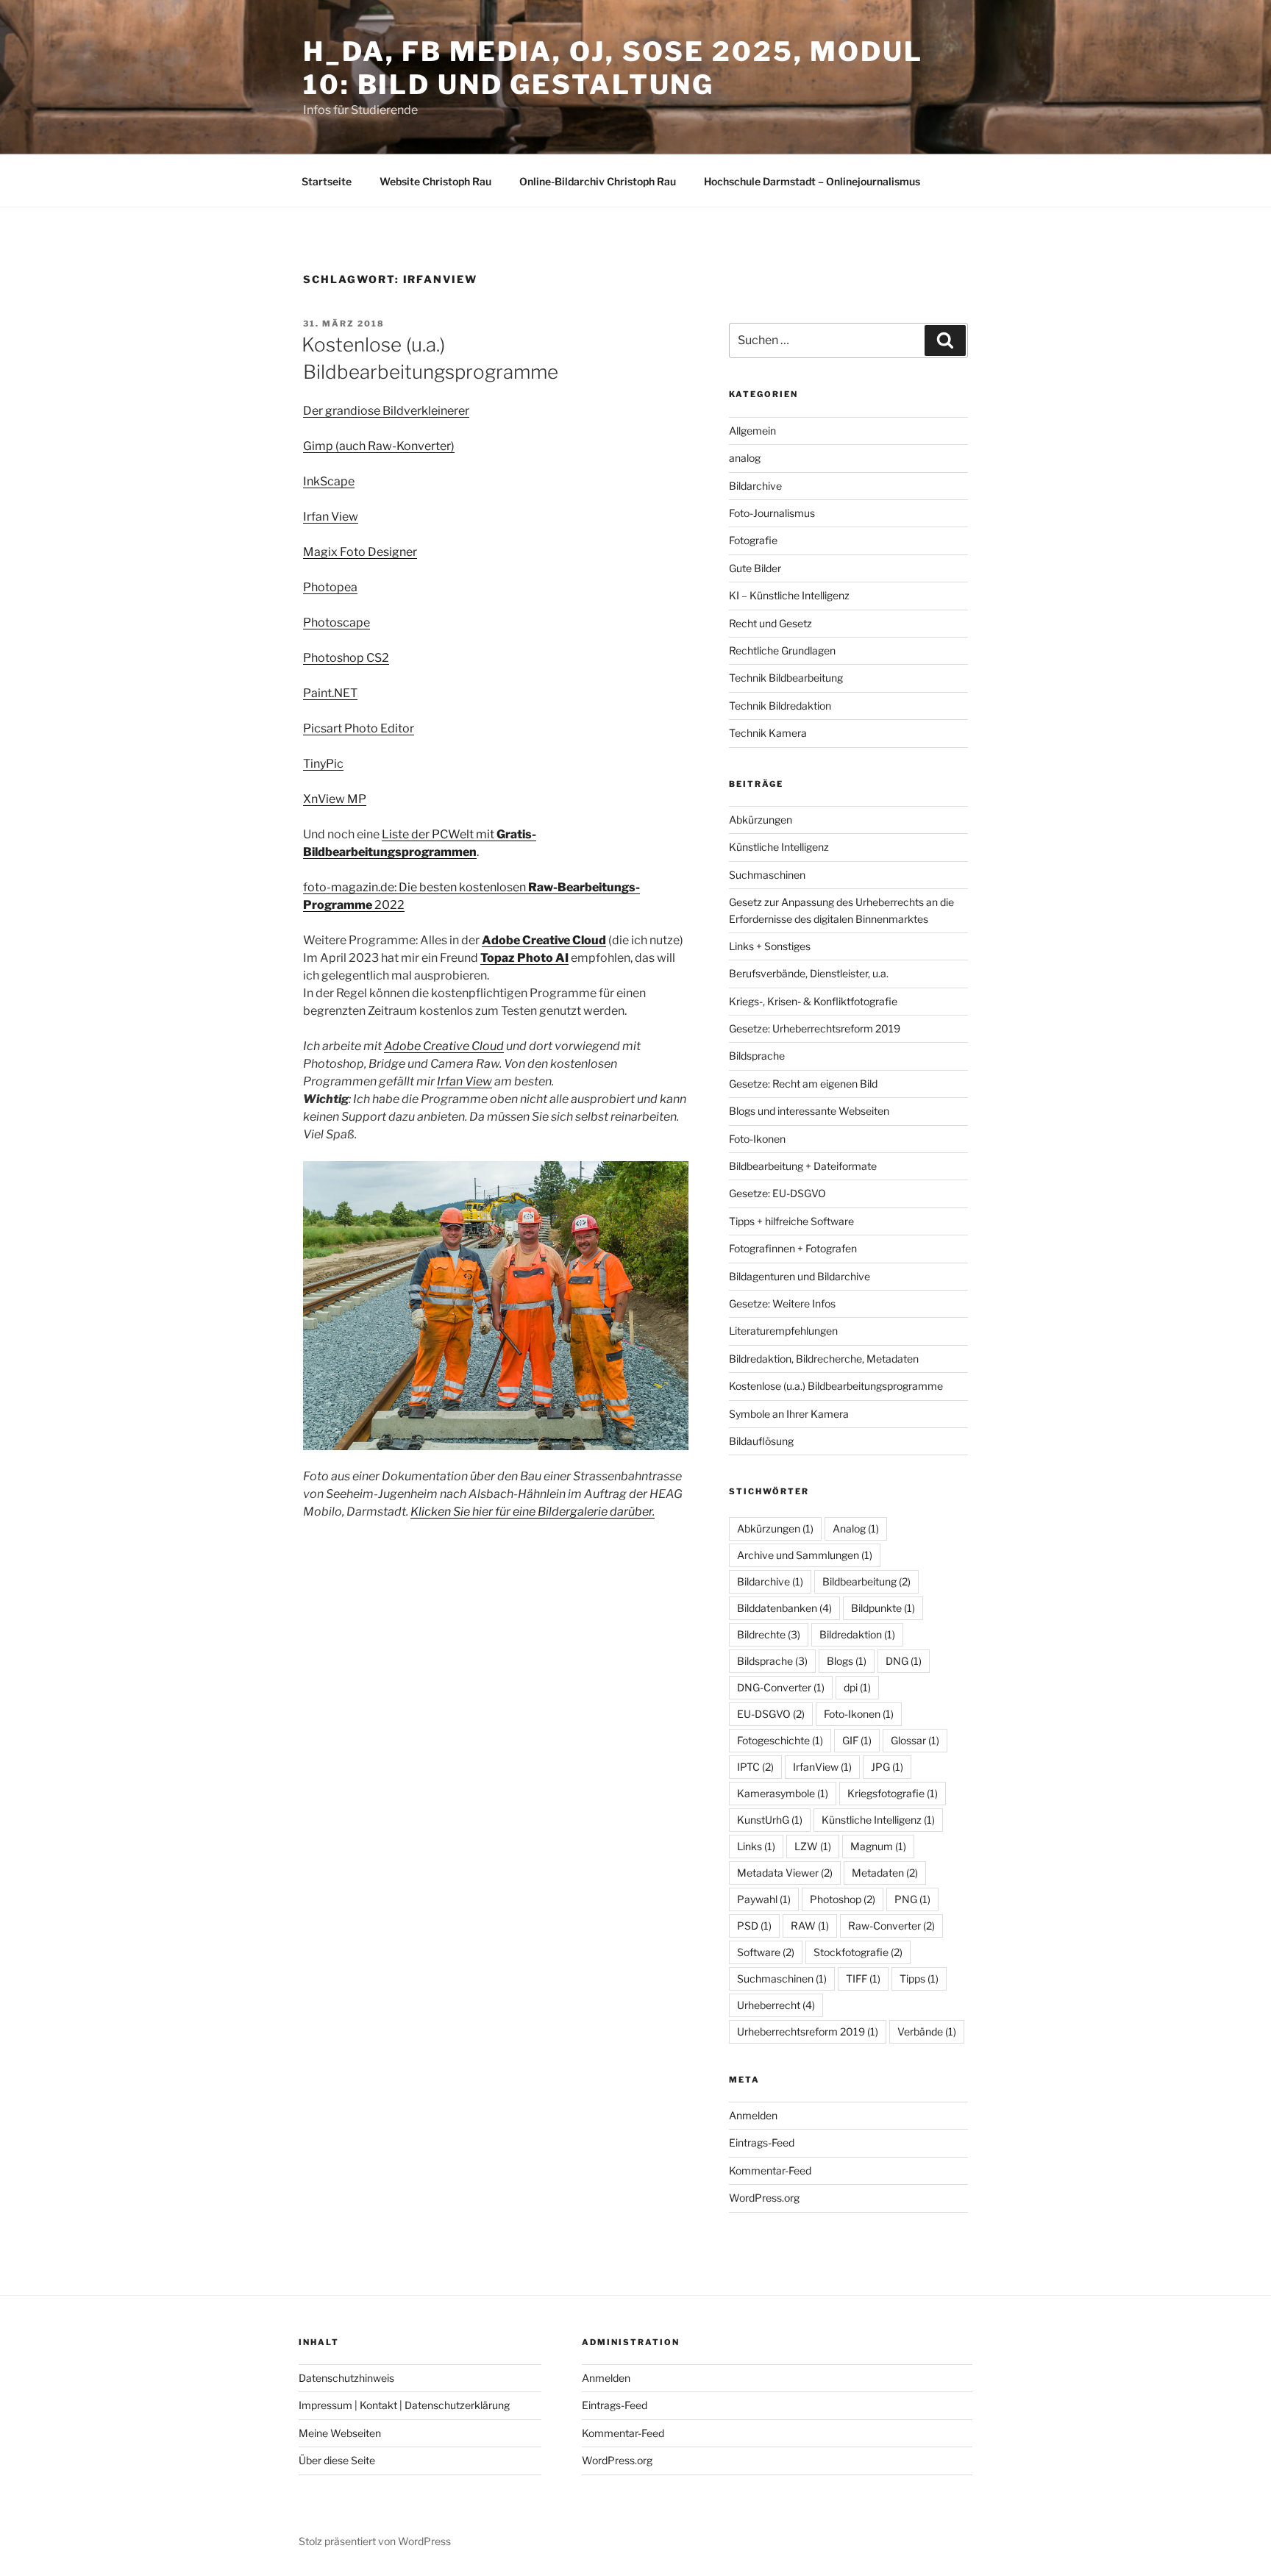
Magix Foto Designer (360, 552)
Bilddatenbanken (784, 1608)
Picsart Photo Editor (359, 728)
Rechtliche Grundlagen (782, 650)
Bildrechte (769, 1634)
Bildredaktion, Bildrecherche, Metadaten (824, 1359)
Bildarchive (755, 486)
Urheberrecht (776, 2005)
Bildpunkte (883, 1608)
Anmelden (753, 2115)
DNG (904, 1661)
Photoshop (843, 1899)
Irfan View (331, 517)
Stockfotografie (858, 1952)
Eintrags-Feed (762, 2142)
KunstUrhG (770, 1820)
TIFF (863, 1979)
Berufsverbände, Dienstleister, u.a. (809, 973)
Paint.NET (330, 693)
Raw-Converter (891, 1926)
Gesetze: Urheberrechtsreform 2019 (815, 1028)
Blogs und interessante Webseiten (809, 1111)
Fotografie (753, 540)
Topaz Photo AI (524, 958)
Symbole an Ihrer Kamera (789, 1414)
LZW (813, 1846)
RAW (810, 1926)
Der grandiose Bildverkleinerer (386, 411)
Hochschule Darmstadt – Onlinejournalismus (812, 181)
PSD (754, 1926)
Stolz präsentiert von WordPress (375, 2541)
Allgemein (752, 431)
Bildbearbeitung (866, 1581)
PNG (912, 1899)
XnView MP (335, 799)
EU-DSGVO (771, 1714)
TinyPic (323, 764)
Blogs (847, 1661)
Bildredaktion (857, 1634)
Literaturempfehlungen (783, 1331)
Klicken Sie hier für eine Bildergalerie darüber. (533, 1512)
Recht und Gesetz (770, 623)
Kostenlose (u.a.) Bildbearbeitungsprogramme (836, 1386)
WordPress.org (764, 2198)
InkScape (329, 481)
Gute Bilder (755, 568)
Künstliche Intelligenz (779, 847)
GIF (857, 1740)
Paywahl (764, 1899)
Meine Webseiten (340, 2433)
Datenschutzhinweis (346, 2378)
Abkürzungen (761, 820)
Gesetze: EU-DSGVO (777, 1193)
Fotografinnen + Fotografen (793, 1248)
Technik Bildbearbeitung (786, 678)
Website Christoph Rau (435, 181)
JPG (887, 1767)
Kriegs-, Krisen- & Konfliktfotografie (813, 1001)
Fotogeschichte (780, 1740)
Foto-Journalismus (772, 513)
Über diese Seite (337, 2460)
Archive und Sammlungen (805, 1555)
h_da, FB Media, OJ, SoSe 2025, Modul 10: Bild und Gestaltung (613, 68)
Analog (856, 1528)
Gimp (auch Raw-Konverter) (379, 446)
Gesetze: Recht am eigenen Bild (803, 1084)
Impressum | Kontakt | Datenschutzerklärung (404, 2405)
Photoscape (337, 622)
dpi (857, 1687)
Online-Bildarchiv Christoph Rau (598, 181)
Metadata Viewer (785, 1873)
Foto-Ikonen (757, 1139)
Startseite (327, 181)
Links (756, 1846)
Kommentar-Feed (770, 2170)
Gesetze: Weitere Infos (782, 1303)
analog (745, 458)
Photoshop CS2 (346, 658)
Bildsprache (757, 1056)
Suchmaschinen (767, 875)
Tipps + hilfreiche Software (791, 1221)
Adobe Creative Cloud (444, 1046)
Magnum (878, 1846)
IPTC (755, 1767)
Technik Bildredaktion (780, 706)
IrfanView (822, 1767)
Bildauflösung (761, 1441)
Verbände (927, 2031)
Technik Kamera (768, 733)
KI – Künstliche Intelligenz (789, 595)
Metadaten (885, 1873)
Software (766, 1952)
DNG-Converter (781, 1687)
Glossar (915, 1740)
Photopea (330, 587)
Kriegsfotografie (893, 1793)
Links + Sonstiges (770, 946)
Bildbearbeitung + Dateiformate (803, 1166)
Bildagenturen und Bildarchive (800, 1276)
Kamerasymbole (783, 1793)
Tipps (919, 1979)
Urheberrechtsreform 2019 (808, 2031)
